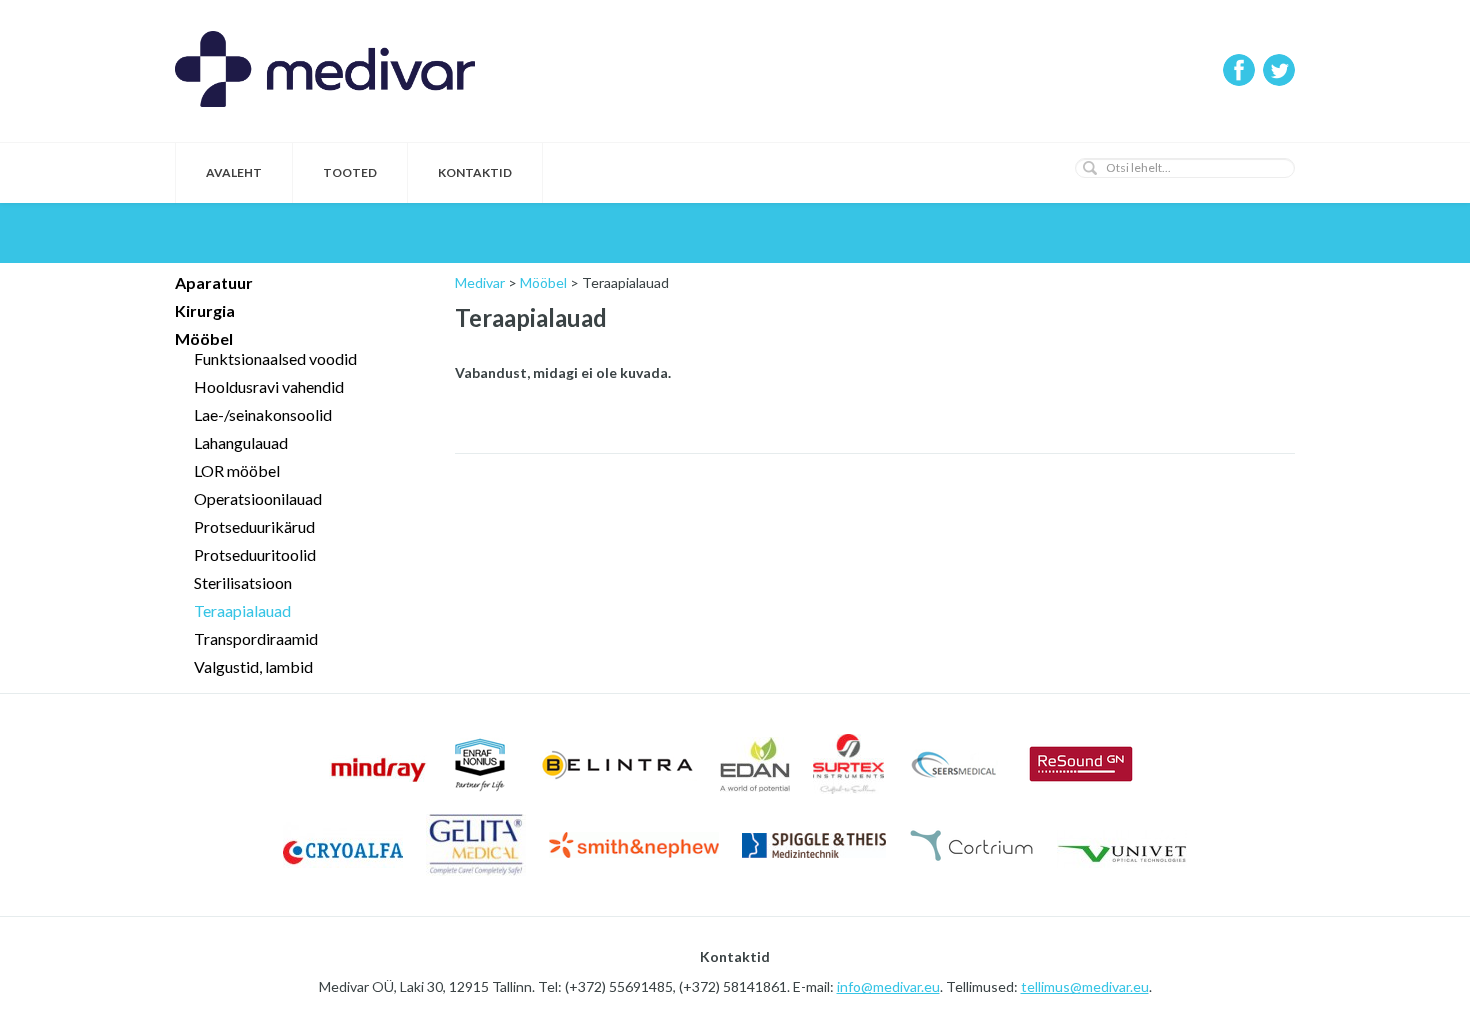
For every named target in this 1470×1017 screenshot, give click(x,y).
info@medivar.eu (888, 986)
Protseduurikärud (254, 526)
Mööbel (204, 338)
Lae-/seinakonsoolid (263, 414)
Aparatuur (214, 282)
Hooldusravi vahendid (269, 386)
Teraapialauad (242, 610)
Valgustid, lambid (253, 666)
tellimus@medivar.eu (1085, 986)
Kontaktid (475, 172)
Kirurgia (205, 310)
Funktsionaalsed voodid (275, 358)
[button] (1090, 168)
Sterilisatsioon (243, 582)
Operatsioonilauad (258, 498)
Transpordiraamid (256, 638)
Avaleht (234, 172)
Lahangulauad (241, 442)
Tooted (350, 172)
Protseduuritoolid (255, 554)
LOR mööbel (237, 470)
